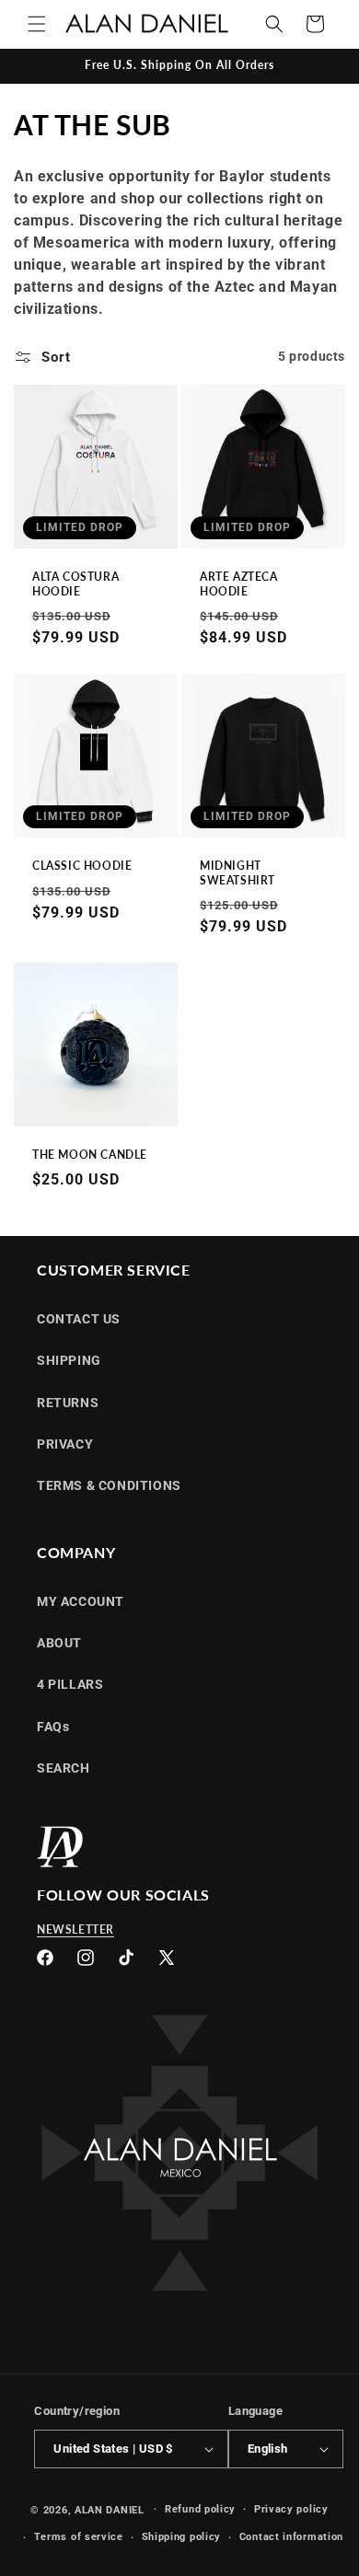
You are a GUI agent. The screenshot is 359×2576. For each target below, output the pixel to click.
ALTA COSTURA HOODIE (75, 584)
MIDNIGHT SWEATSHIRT (237, 873)
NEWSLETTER (75, 1929)
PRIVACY (65, 1444)
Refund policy (200, 2509)
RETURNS (68, 1403)
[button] (37, 24)
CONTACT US (79, 1319)
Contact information (291, 2537)
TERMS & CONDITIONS (109, 1485)
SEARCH (64, 1768)
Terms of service (79, 2537)
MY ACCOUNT (81, 1601)
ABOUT (59, 1643)
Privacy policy (291, 2509)
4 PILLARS (70, 1684)
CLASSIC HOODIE (82, 866)
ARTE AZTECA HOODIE (239, 584)
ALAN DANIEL (110, 2509)
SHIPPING (69, 1360)
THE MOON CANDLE (90, 1155)
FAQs (53, 1727)
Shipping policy (182, 2537)
